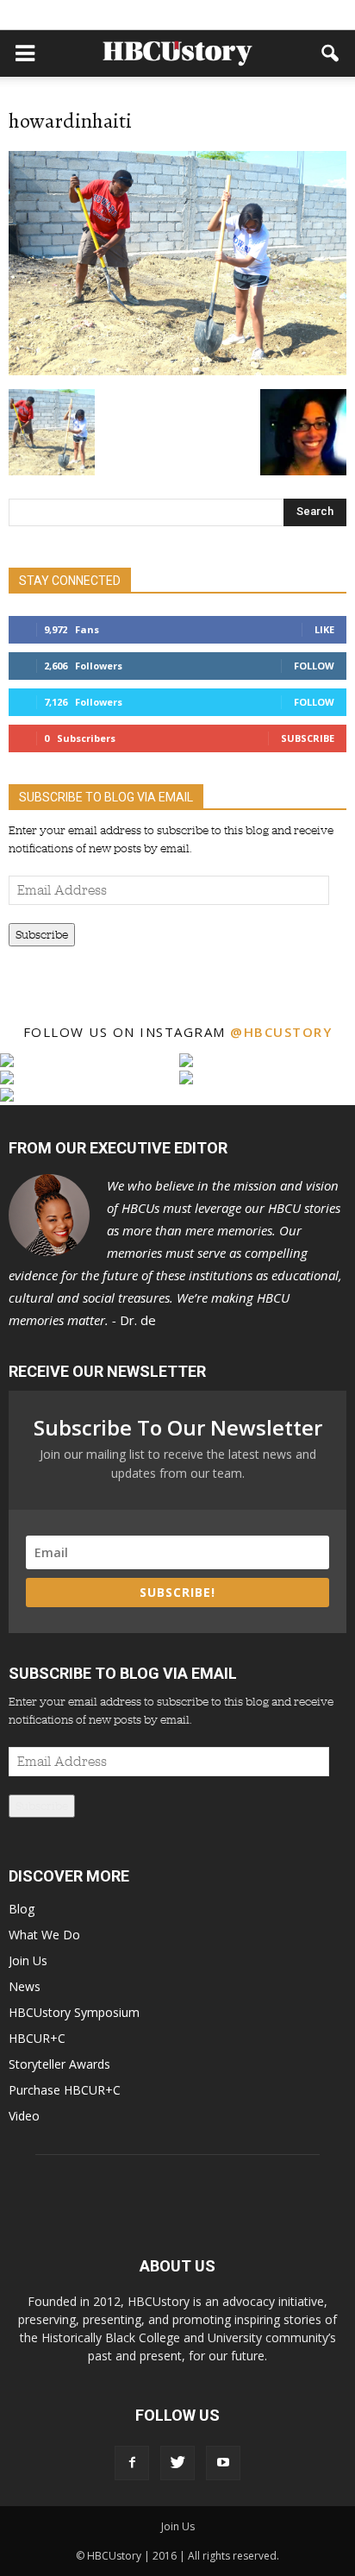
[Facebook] (132, 2463)
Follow (314, 666)
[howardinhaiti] (177, 371)
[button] (331, 53)
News (25, 1986)
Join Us (28, 1960)
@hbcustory (281, 1032)
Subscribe (308, 738)
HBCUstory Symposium (74, 2012)
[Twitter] (177, 2463)
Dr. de (175, 1253)
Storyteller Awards (59, 2064)
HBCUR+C (37, 2038)
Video (24, 2116)
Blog (22, 1909)
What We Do (44, 1935)
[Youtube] (223, 2463)
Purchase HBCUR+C (65, 2090)
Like (324, 629)
